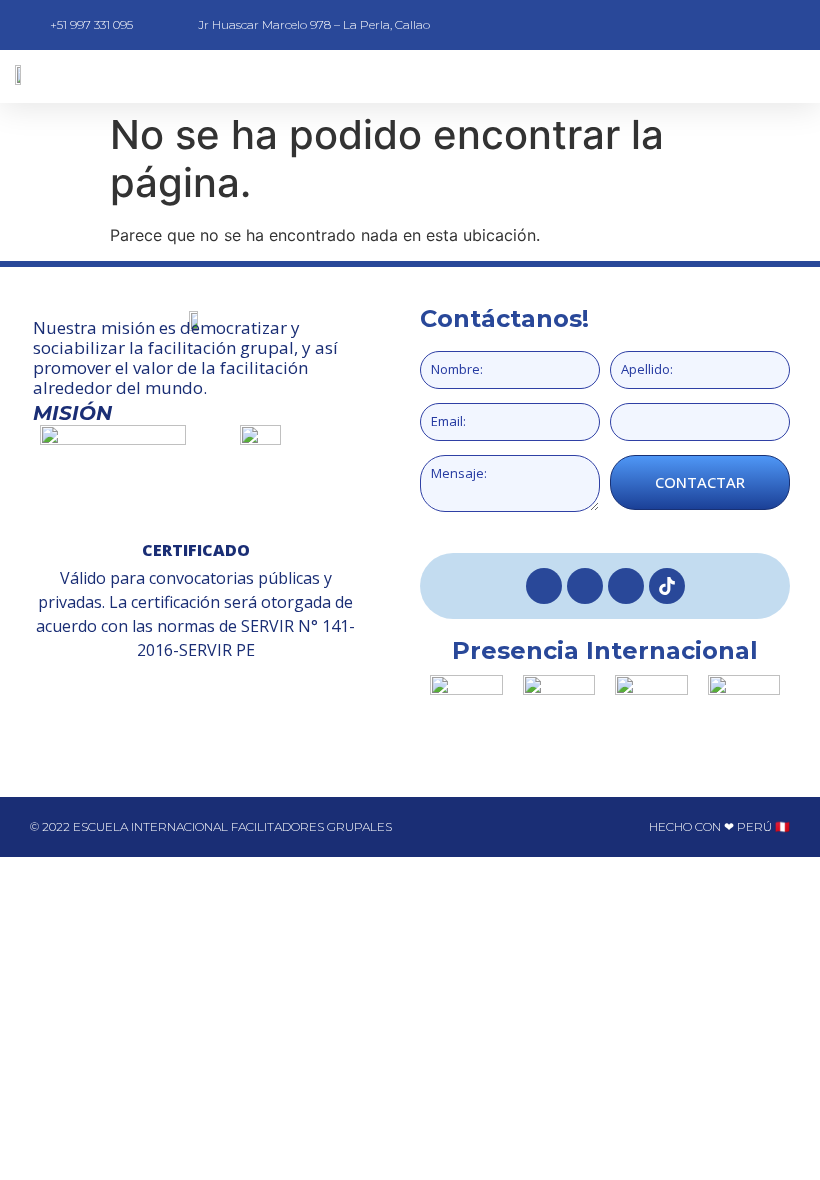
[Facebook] (544, 586)
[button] (469, 76)
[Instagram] (585, 586)
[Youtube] (626, 586)
